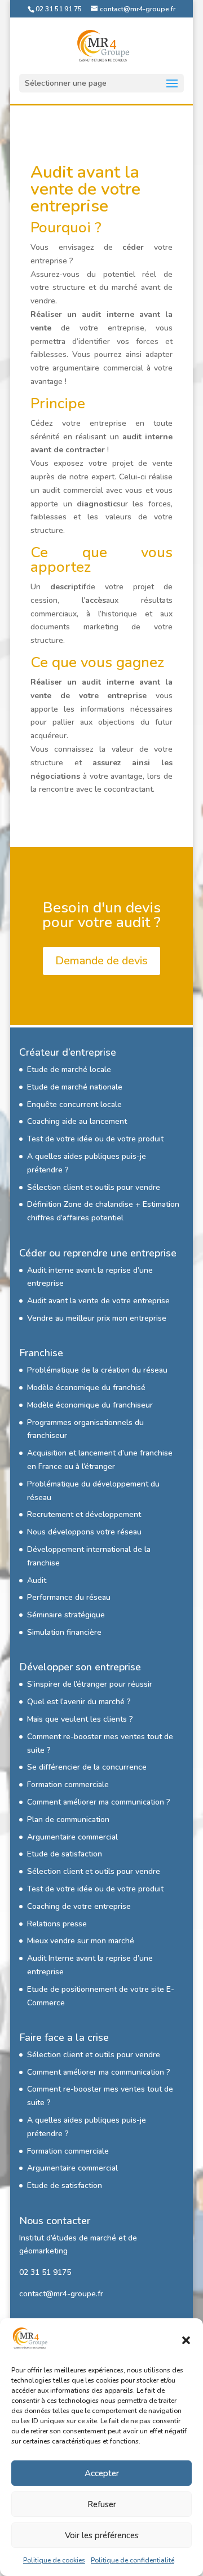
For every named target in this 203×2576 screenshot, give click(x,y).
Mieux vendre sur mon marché (81, 1941)
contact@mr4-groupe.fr (61, 2294)
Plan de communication (68, 1819)
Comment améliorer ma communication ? (99, 1802)
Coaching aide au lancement (77, 1121)
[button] (186, 2340)
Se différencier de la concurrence (87, 1767)
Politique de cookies (54, 2560)
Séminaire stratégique (66, 1615)
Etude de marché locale (69, 1069)
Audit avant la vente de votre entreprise (98, 1301)
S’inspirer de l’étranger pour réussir (90, 1684)
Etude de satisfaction (65, 1854)
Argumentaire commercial (72, 1837)
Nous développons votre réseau (84, 1532)
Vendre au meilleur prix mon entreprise (97, 1318)
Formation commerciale (68, 1785)
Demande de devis (101, 961)
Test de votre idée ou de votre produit (95, 1139)
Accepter (102, 2473)
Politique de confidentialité (133, 2560)
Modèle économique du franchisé (86, 1388)
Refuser (102, 2504)
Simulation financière (64, 1632)
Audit (37, 1580)
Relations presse (57, 1924)
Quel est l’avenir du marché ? (79, 1702)
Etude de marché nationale (75, 1087)
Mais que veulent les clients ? (80, 1719)
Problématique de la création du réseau (97, 1370)
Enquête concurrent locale (74, 1104)
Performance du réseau (69, 1597)
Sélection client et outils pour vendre (94, 1187)
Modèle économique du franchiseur (90, 1405)
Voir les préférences (102, 2535)
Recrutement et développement (84, 1514)
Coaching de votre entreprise (79, 1906)
